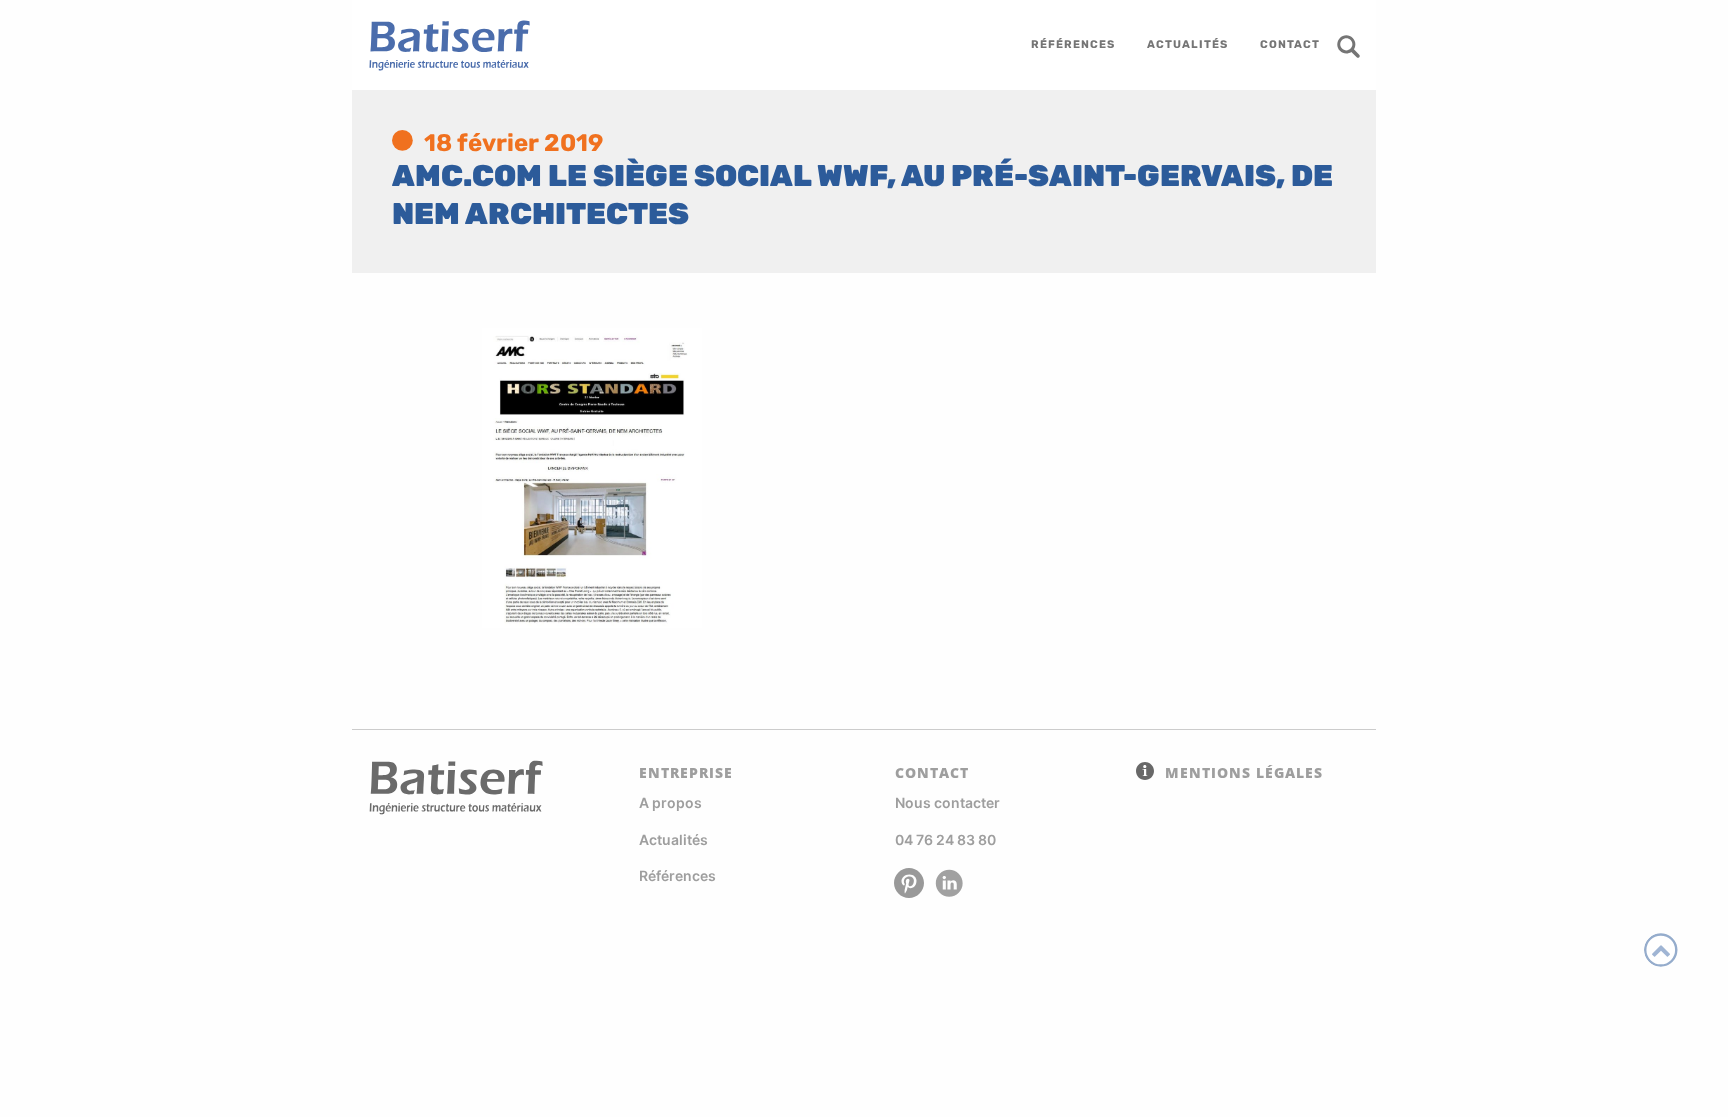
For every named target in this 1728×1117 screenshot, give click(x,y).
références (1073, 44)
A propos (670, 802)
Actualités (673, 839)
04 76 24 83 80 (945, 839)
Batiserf (442, 45)
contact (1290, 44)
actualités (1187, 44)
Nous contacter (947, 802)
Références (677, 875)
